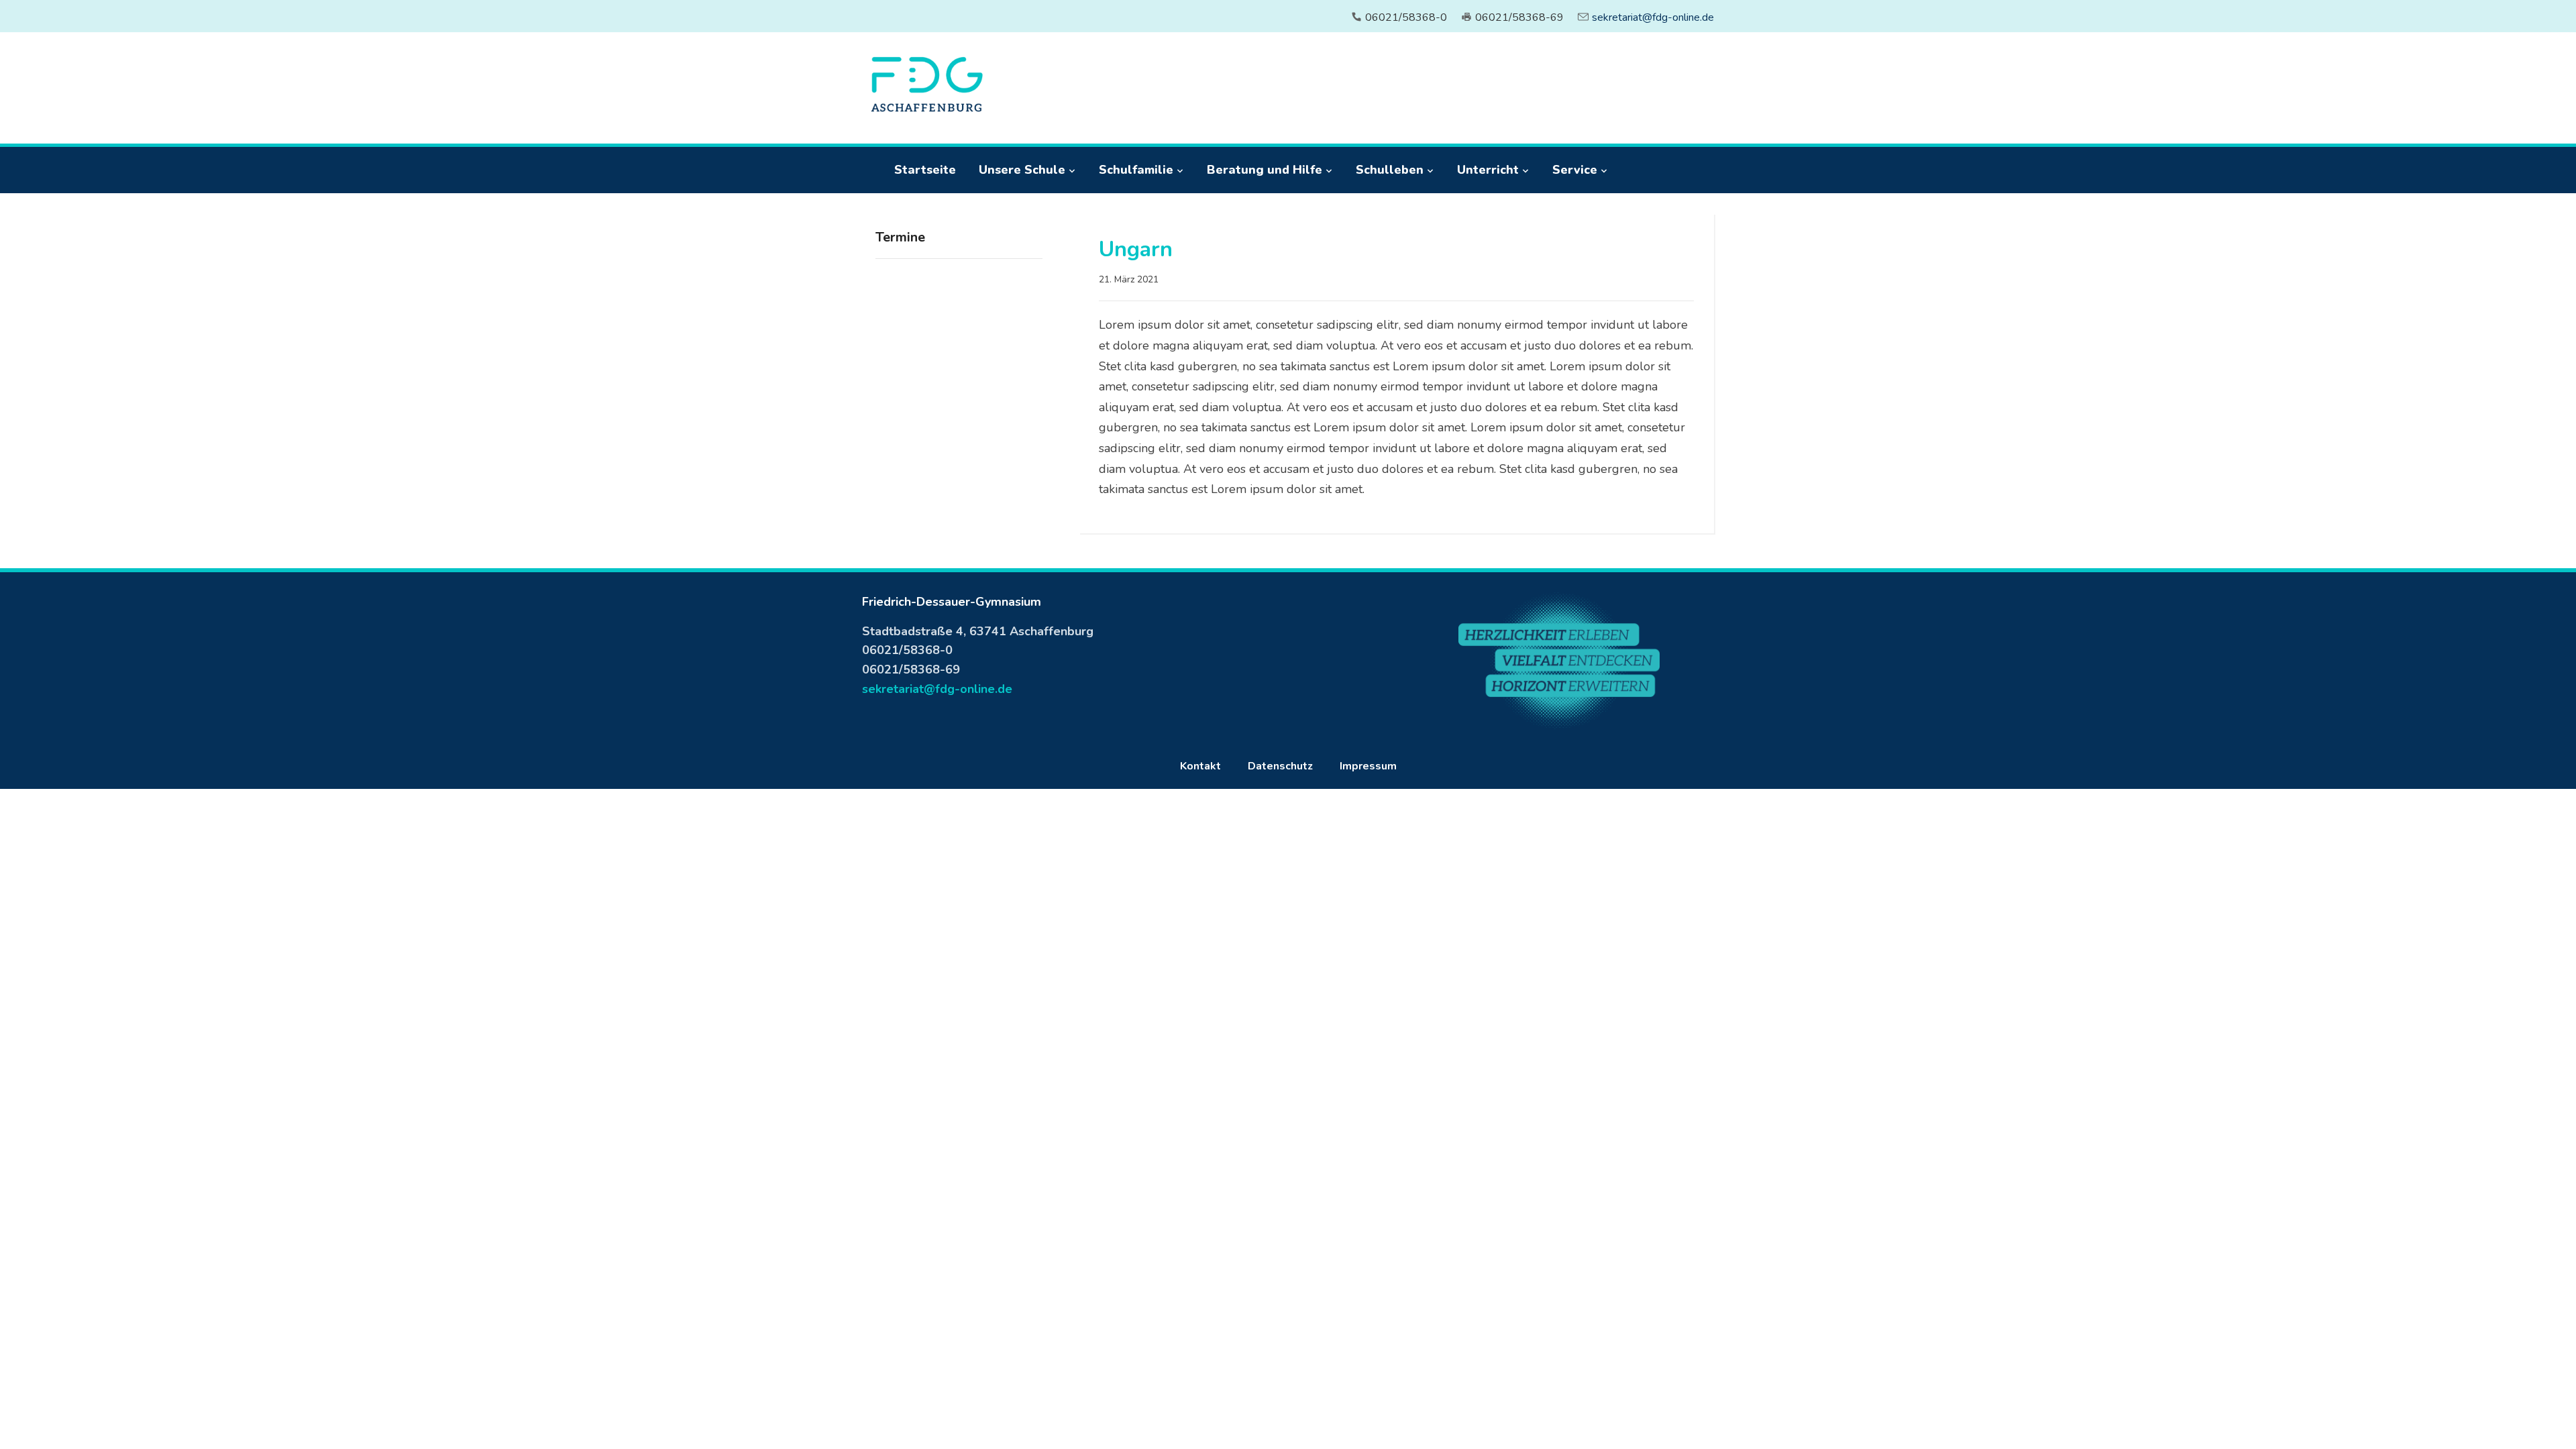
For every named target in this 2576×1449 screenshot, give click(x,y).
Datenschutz (1280, 766)
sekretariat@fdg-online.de (1653, 17)
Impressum (1368, 766)
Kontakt (1200, 766)
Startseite (925, 170)
